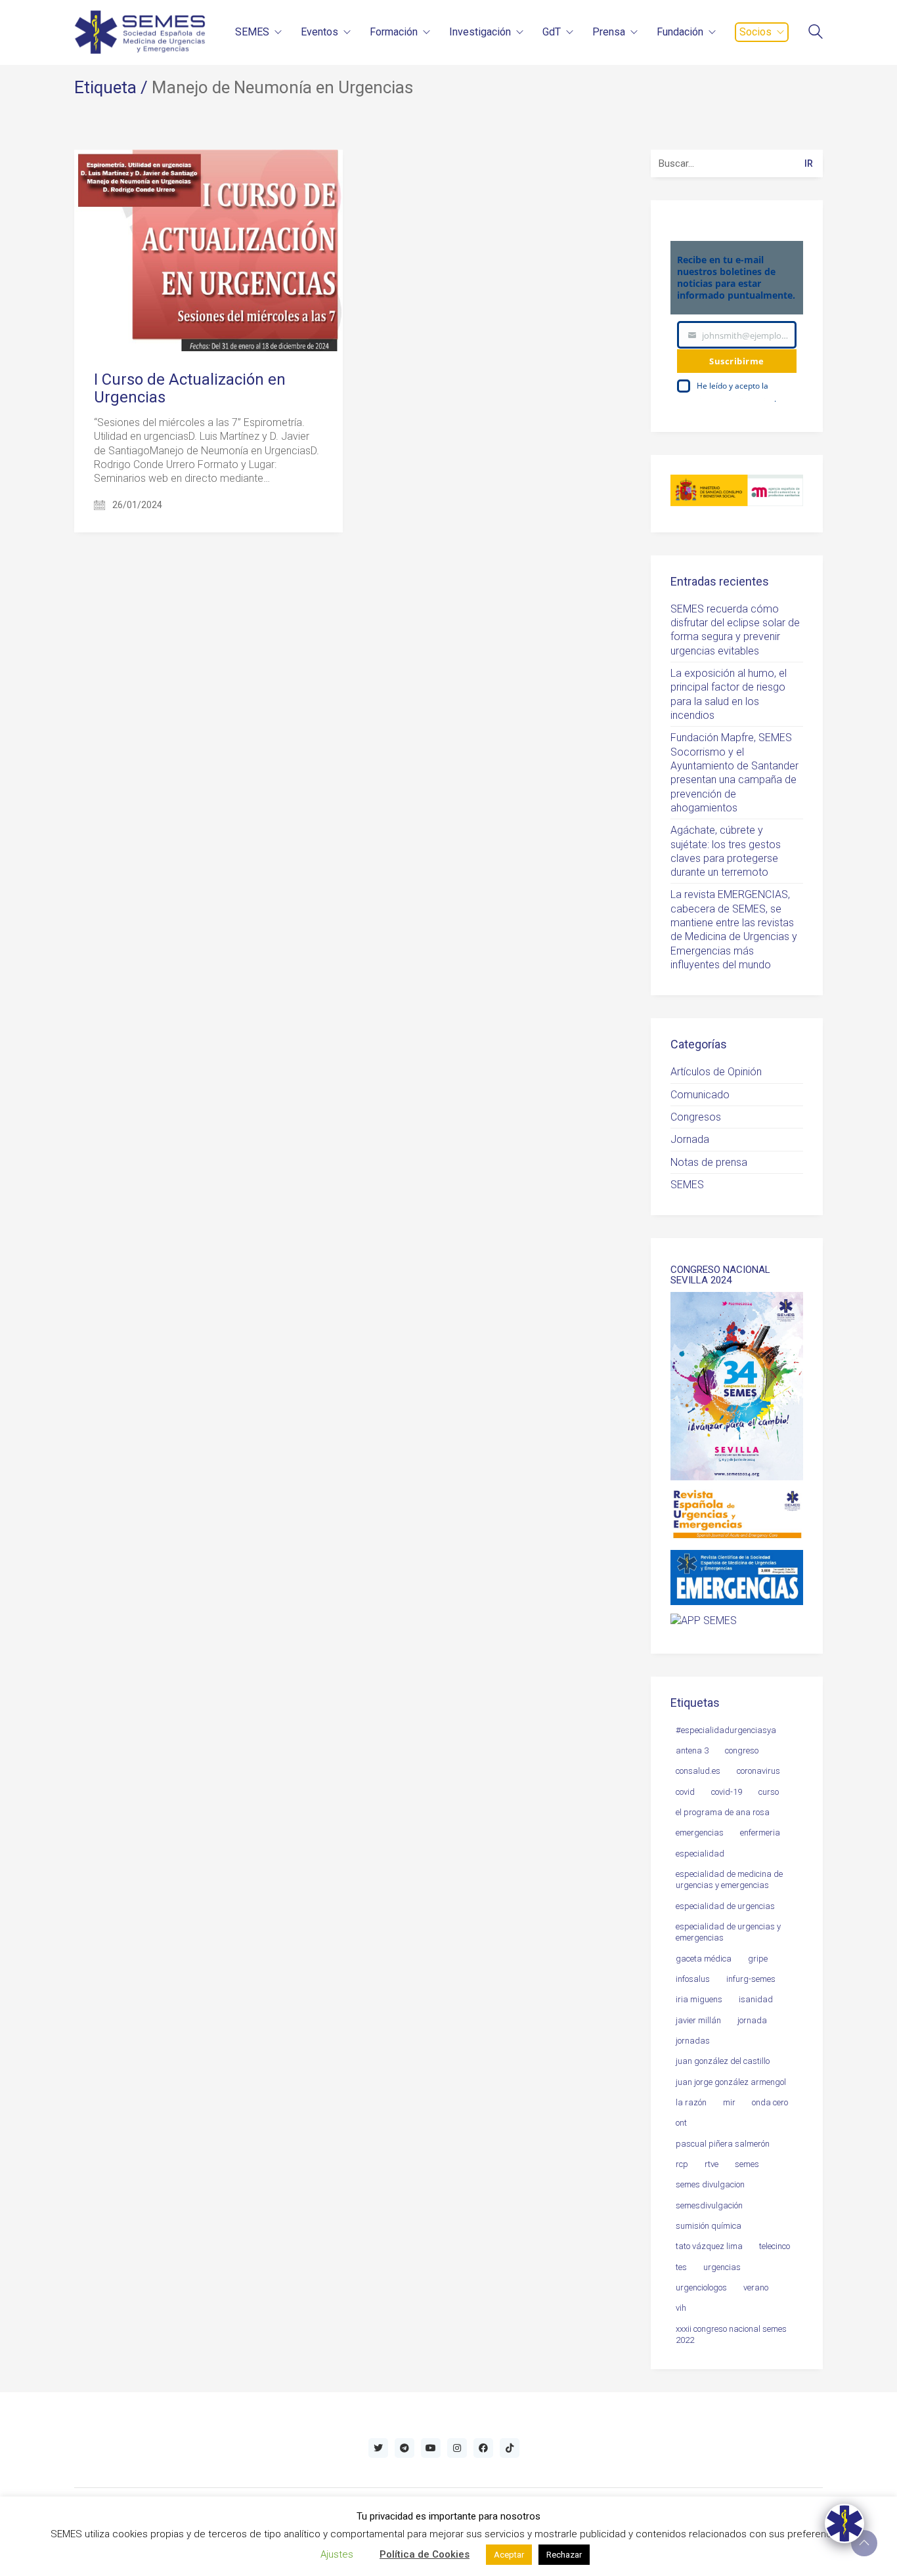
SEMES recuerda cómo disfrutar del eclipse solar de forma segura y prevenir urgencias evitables (735, 630)
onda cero (770, 2102)
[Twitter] (378, 2448)
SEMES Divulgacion (710, 2184)
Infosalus (693, 1979)
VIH (681, 2308)
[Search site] (816, 33)
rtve (711, 2164)
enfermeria (760, 1833)
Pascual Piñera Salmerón (723, 2144)
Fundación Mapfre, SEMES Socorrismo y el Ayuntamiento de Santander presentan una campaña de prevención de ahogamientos (734, 773)
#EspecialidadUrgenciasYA (726, 1730)
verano (756, 2287)
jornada (752, 2020)
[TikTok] (510, 2448)
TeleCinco (775, 2246)
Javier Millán (698, 2020)
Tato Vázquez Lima (709, 2246)
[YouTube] (431, 2448)
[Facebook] (483, 2448)
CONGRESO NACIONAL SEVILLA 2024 (720, 1275)
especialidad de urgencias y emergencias (728, 1932)
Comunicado (700, 1095)
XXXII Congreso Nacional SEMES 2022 (731, 2334)
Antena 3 (692, 1750)
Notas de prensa (709, 1162)
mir (729, 2102)
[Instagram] (457, 2448)
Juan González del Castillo (723, 2061)
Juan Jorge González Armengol (731, 2082)
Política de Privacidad (735, 399)
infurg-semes (751, 1979)
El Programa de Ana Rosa (723, 1812)
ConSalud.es (698, 1771)
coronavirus (758, 1771)
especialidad (700, 1854)
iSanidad (756, 1999)
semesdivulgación (709, 2205)
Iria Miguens (699, 1999)
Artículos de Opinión (716, 1072)
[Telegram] (405, 2448)
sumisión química (709, 2226)
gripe (758, 1959)
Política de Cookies (425, 2554)
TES (681, 2267)
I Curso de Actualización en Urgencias (190, 388)
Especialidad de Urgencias (725, 1906)
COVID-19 (727, 1792)
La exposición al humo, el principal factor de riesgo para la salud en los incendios (729, 694)
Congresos (696, 1117)
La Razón (691, 2102)
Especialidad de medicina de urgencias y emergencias (729, 1879)
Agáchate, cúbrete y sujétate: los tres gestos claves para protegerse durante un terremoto (726, 851)
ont (681, 2123)
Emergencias (700, 1833)
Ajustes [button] (337, 2554)
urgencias (722, 2267)
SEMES (687, 1185)
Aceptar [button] (509, 2555)
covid (685, 1792)
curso (769, 1792)
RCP (682, 2164)
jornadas (693, 2041)
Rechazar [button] (564, 2555)
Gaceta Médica (704, 1959)
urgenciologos (701, 2287)
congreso (742, 1750)
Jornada (690, 1139)
